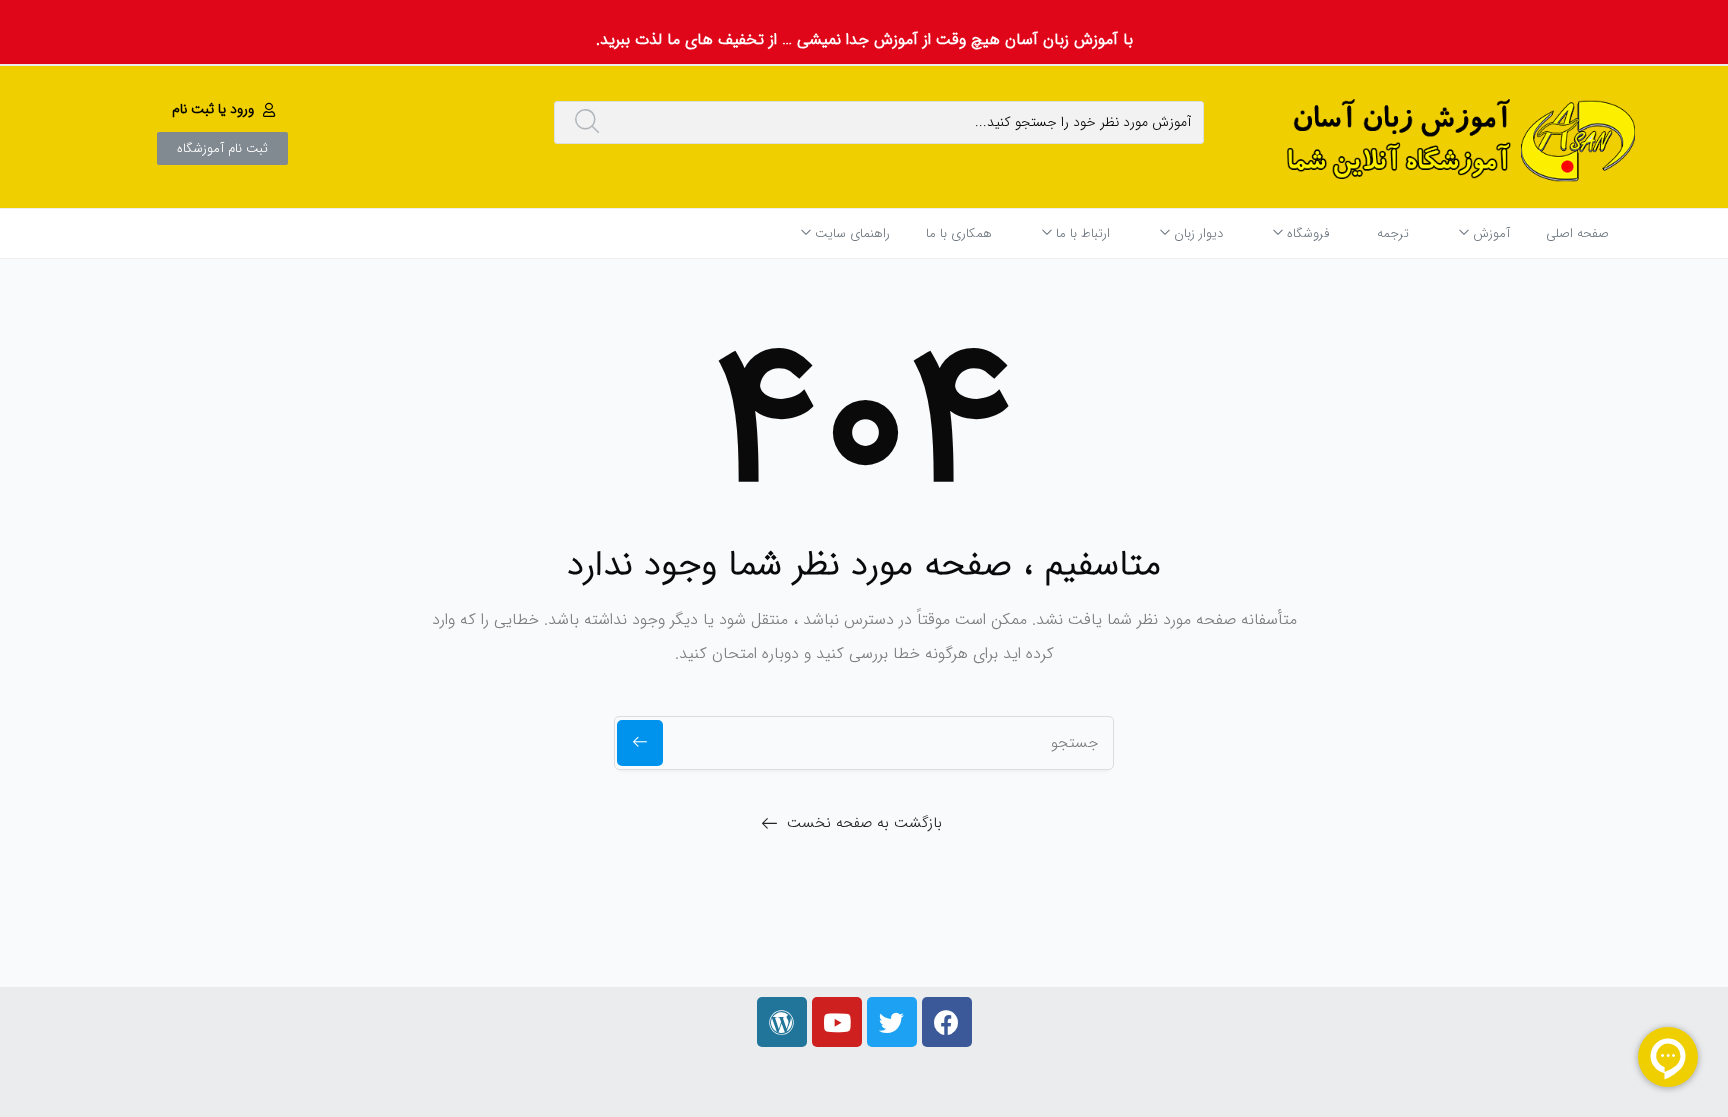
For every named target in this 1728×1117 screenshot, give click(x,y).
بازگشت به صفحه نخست (864, 823)
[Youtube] (837, 1022)
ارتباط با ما (1081, 233)
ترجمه (1393, 233)
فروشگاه (1306, 233)
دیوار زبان (1196, 233)
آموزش (1489, 233)
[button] (226, 109)
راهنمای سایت (850, 233)
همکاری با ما (959, 233)
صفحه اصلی (1577, 233)
